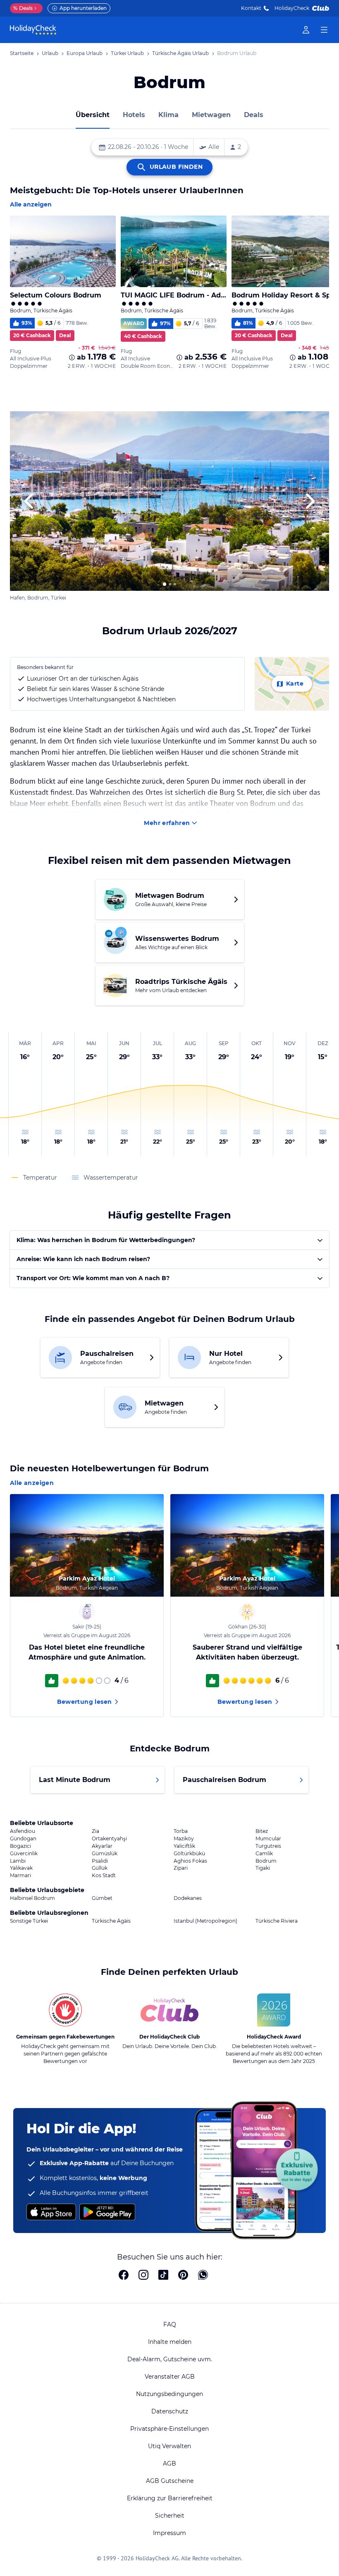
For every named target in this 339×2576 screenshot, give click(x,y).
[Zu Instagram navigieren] (143, 2276)
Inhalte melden (170, 2342)
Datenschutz (170, 2411)
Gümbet (102, 1898)
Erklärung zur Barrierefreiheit (170, 2498)
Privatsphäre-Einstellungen (169, 2429)
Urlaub (50, 53)
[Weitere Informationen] (72, 357)
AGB (169, 2463)
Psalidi (100, 1861)
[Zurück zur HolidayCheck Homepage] (33, 30)
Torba (181, 1831)
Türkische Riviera (277, 1921)
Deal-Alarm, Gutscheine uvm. (170, 2359)
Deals (23, 8)
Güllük (100, 1868)
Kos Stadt (104, 1876)
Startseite (22, 53)
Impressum (169, 2533)
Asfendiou (23, 1831)
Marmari (20, 1876)
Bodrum (266, 1861)
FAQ (170, 2324)
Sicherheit (170, 2516)
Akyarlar (102, 1846)
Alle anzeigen (31, 204)
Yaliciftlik (184, 1846)
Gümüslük (105, 1854)
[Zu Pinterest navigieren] (183, 2276)
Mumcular (268, 1839)
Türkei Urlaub (127, 53)
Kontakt (251, 8)
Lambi (18, 1861)
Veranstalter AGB (170, 2377)
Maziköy (184, 1839)
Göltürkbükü (189, 1854)
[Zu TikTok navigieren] (163, 2276)
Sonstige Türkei (29, 1921)
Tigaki (263, 1868)
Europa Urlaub (85, 53)
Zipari (181, 1868)
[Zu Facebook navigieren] (124, 2276)
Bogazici (20, 1846)
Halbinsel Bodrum (32, 1898)
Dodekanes (188, 1898)
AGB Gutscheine (170, 2481)
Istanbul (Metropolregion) (205, 1921)
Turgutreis (268, 1846)
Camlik (264, 1854)
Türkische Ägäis (111, 1921)
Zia (95, 1831)
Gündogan (23, 1839)
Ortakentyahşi (109, 1839)
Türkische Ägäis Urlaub (180, 53)
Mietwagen (211, 115)
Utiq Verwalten (169, 2446)
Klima (168, 115)
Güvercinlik (24, 1854)
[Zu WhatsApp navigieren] (203, 2276)
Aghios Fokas (190, 1861)
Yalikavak (21, 1868)
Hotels (134, 115)
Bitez (262, 1831)
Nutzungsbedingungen (169, 2394)
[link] (306, 30)
